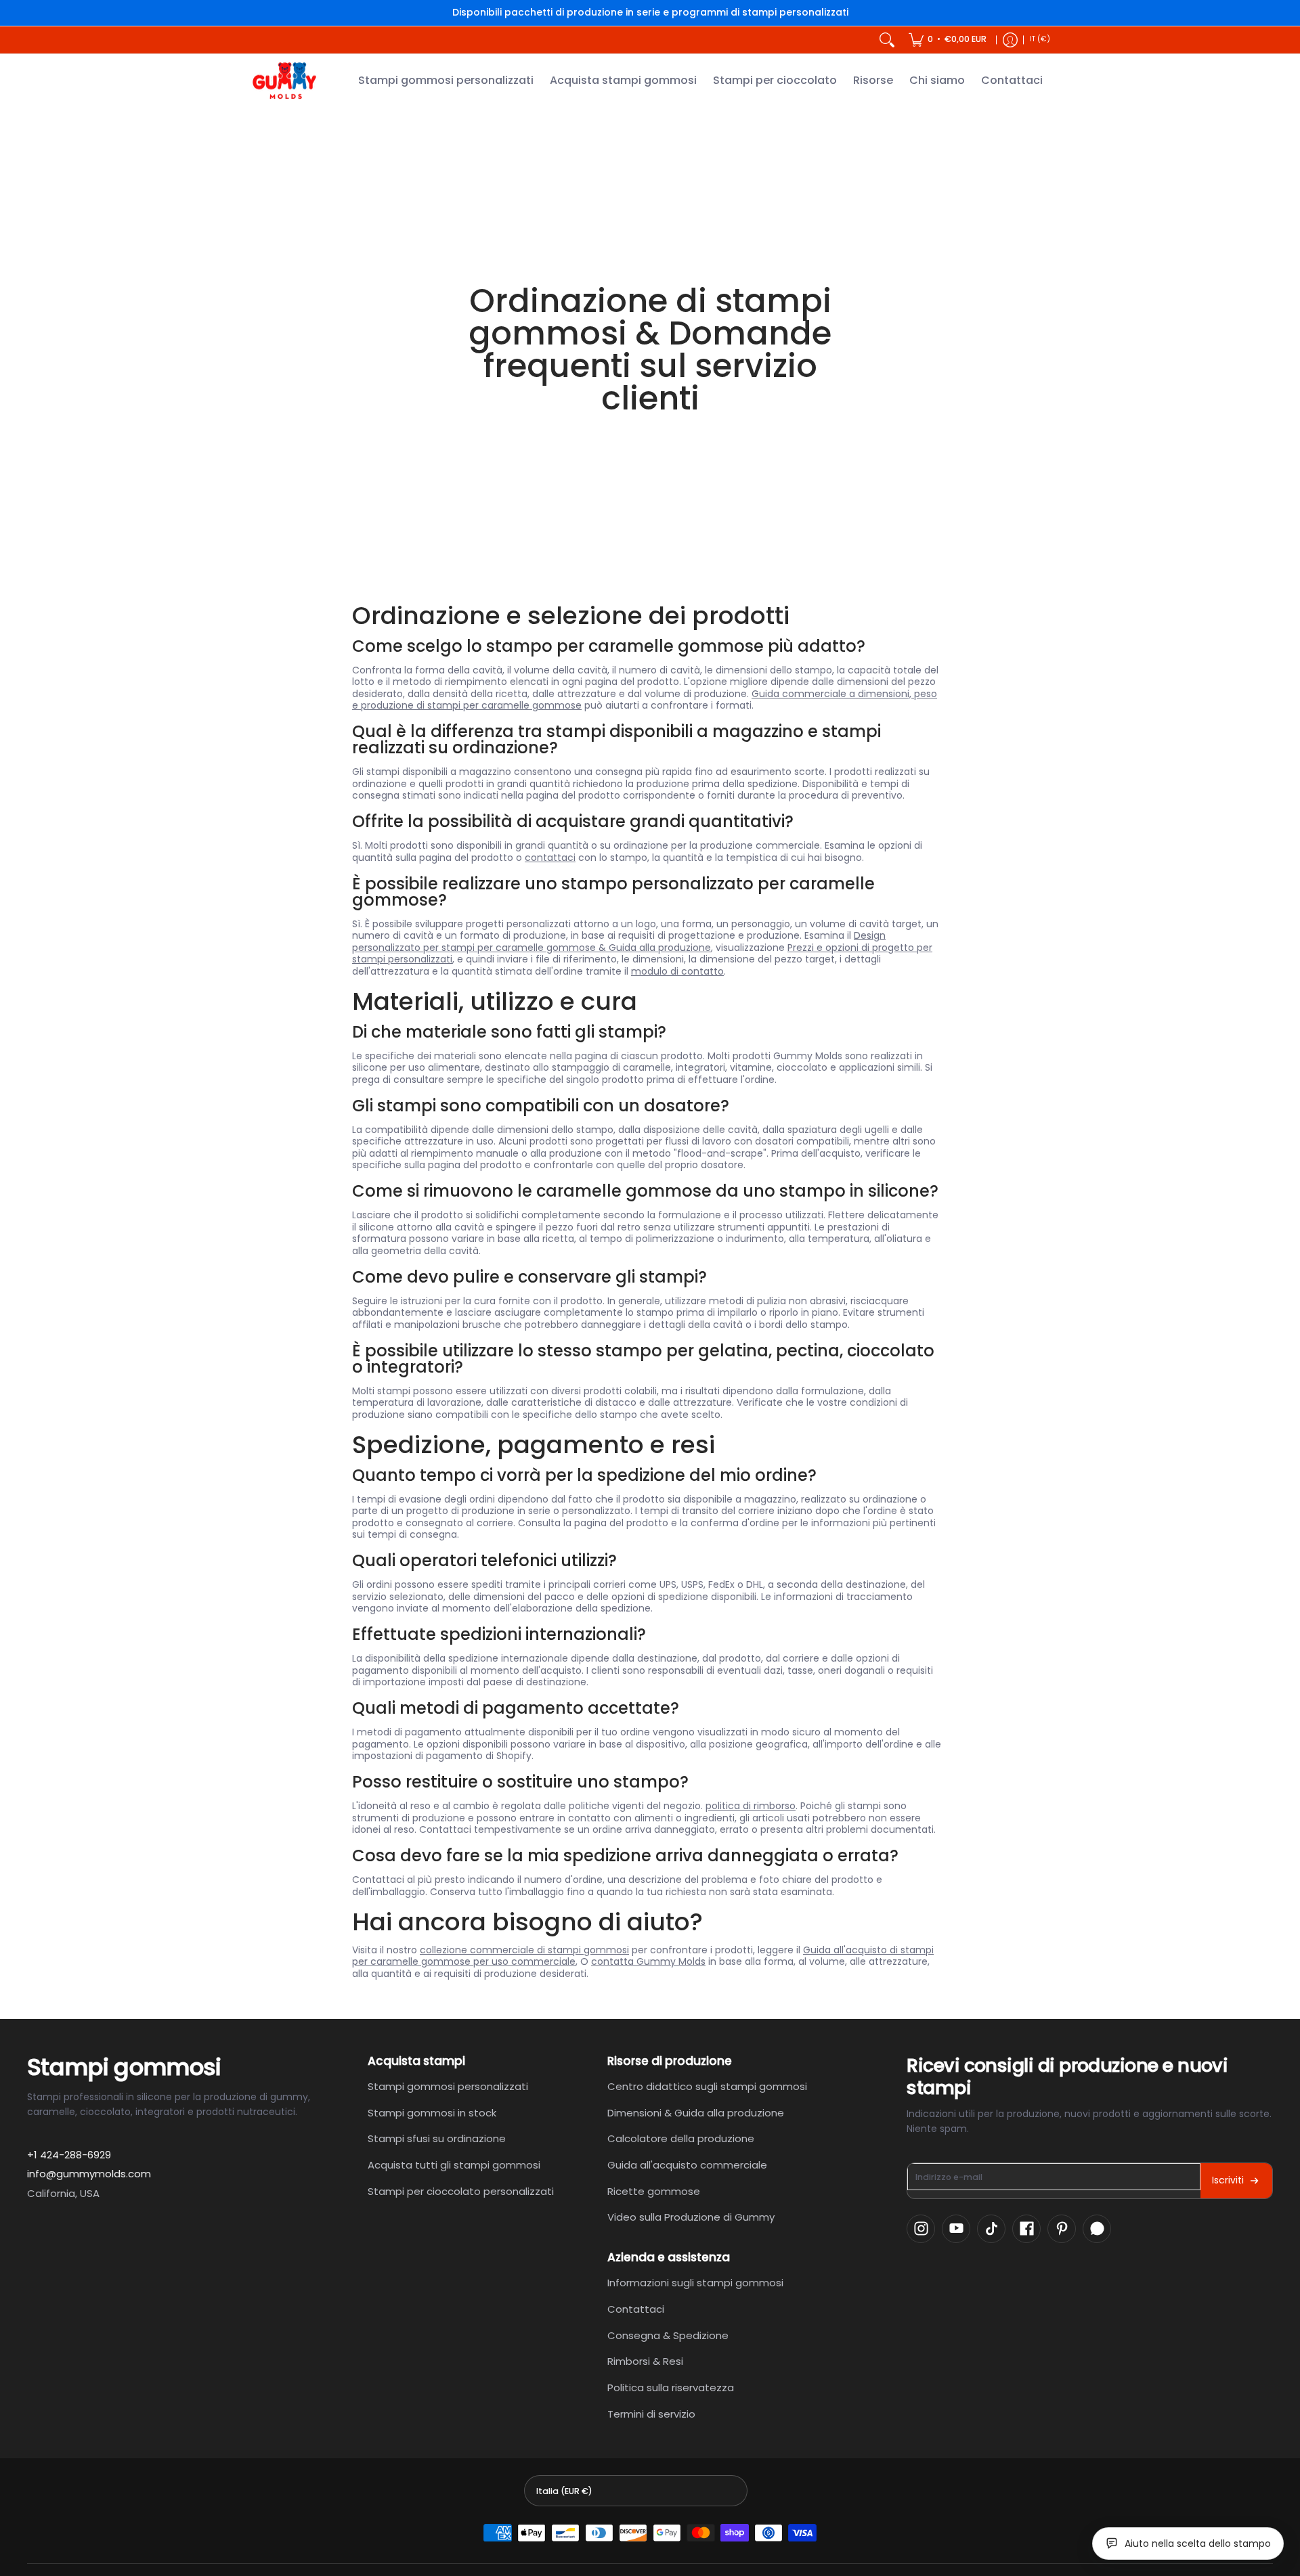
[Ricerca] (887, 40)
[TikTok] (991, 2229)
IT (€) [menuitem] (1040, 39)
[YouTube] (956, 2229)
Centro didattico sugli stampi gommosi (707, 2086)
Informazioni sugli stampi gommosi (695, 2283)
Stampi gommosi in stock (432, 2113)
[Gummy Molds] (284, 81)
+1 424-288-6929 (69, 2155)
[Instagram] (921, 2229)
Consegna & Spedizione (668, 2335)
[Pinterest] (1062, 2229)
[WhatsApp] (1097, 2229)
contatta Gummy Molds (648, 1961)
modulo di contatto (677, 971)
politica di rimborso (751, 1806)
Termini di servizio (651, 2414)
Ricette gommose (654, 2191)
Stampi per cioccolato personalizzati (461, 2191)
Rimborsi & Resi (645, 2361)
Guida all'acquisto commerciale (687, 2165)
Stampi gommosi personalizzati (448, 2086)
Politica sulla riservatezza (671, 2388)
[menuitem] (948, 40)
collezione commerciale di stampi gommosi (524, 1950)
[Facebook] (1026, 2229)
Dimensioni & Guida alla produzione (696, 2113)
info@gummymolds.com (89, 2174)
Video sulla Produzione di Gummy (691, 2217)
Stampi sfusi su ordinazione (437, 2138)
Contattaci (636, 2309)
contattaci (550, 858)
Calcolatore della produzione (681, 2138)
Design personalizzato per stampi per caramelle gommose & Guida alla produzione (619, 941)
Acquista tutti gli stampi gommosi (454, 2165)
